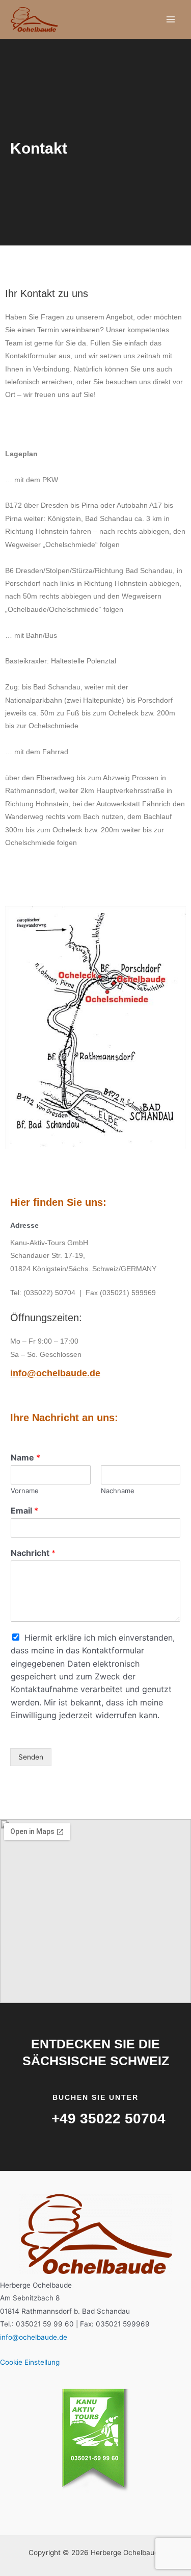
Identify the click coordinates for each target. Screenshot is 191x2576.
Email (24, 1510)
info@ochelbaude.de (55, 1373)
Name (25, 1457)
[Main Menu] (171, 20)
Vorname (25, 1491)
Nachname (118, 1491)
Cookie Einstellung (30, 2362)
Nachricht (33, 1553)
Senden (31, 1757)
